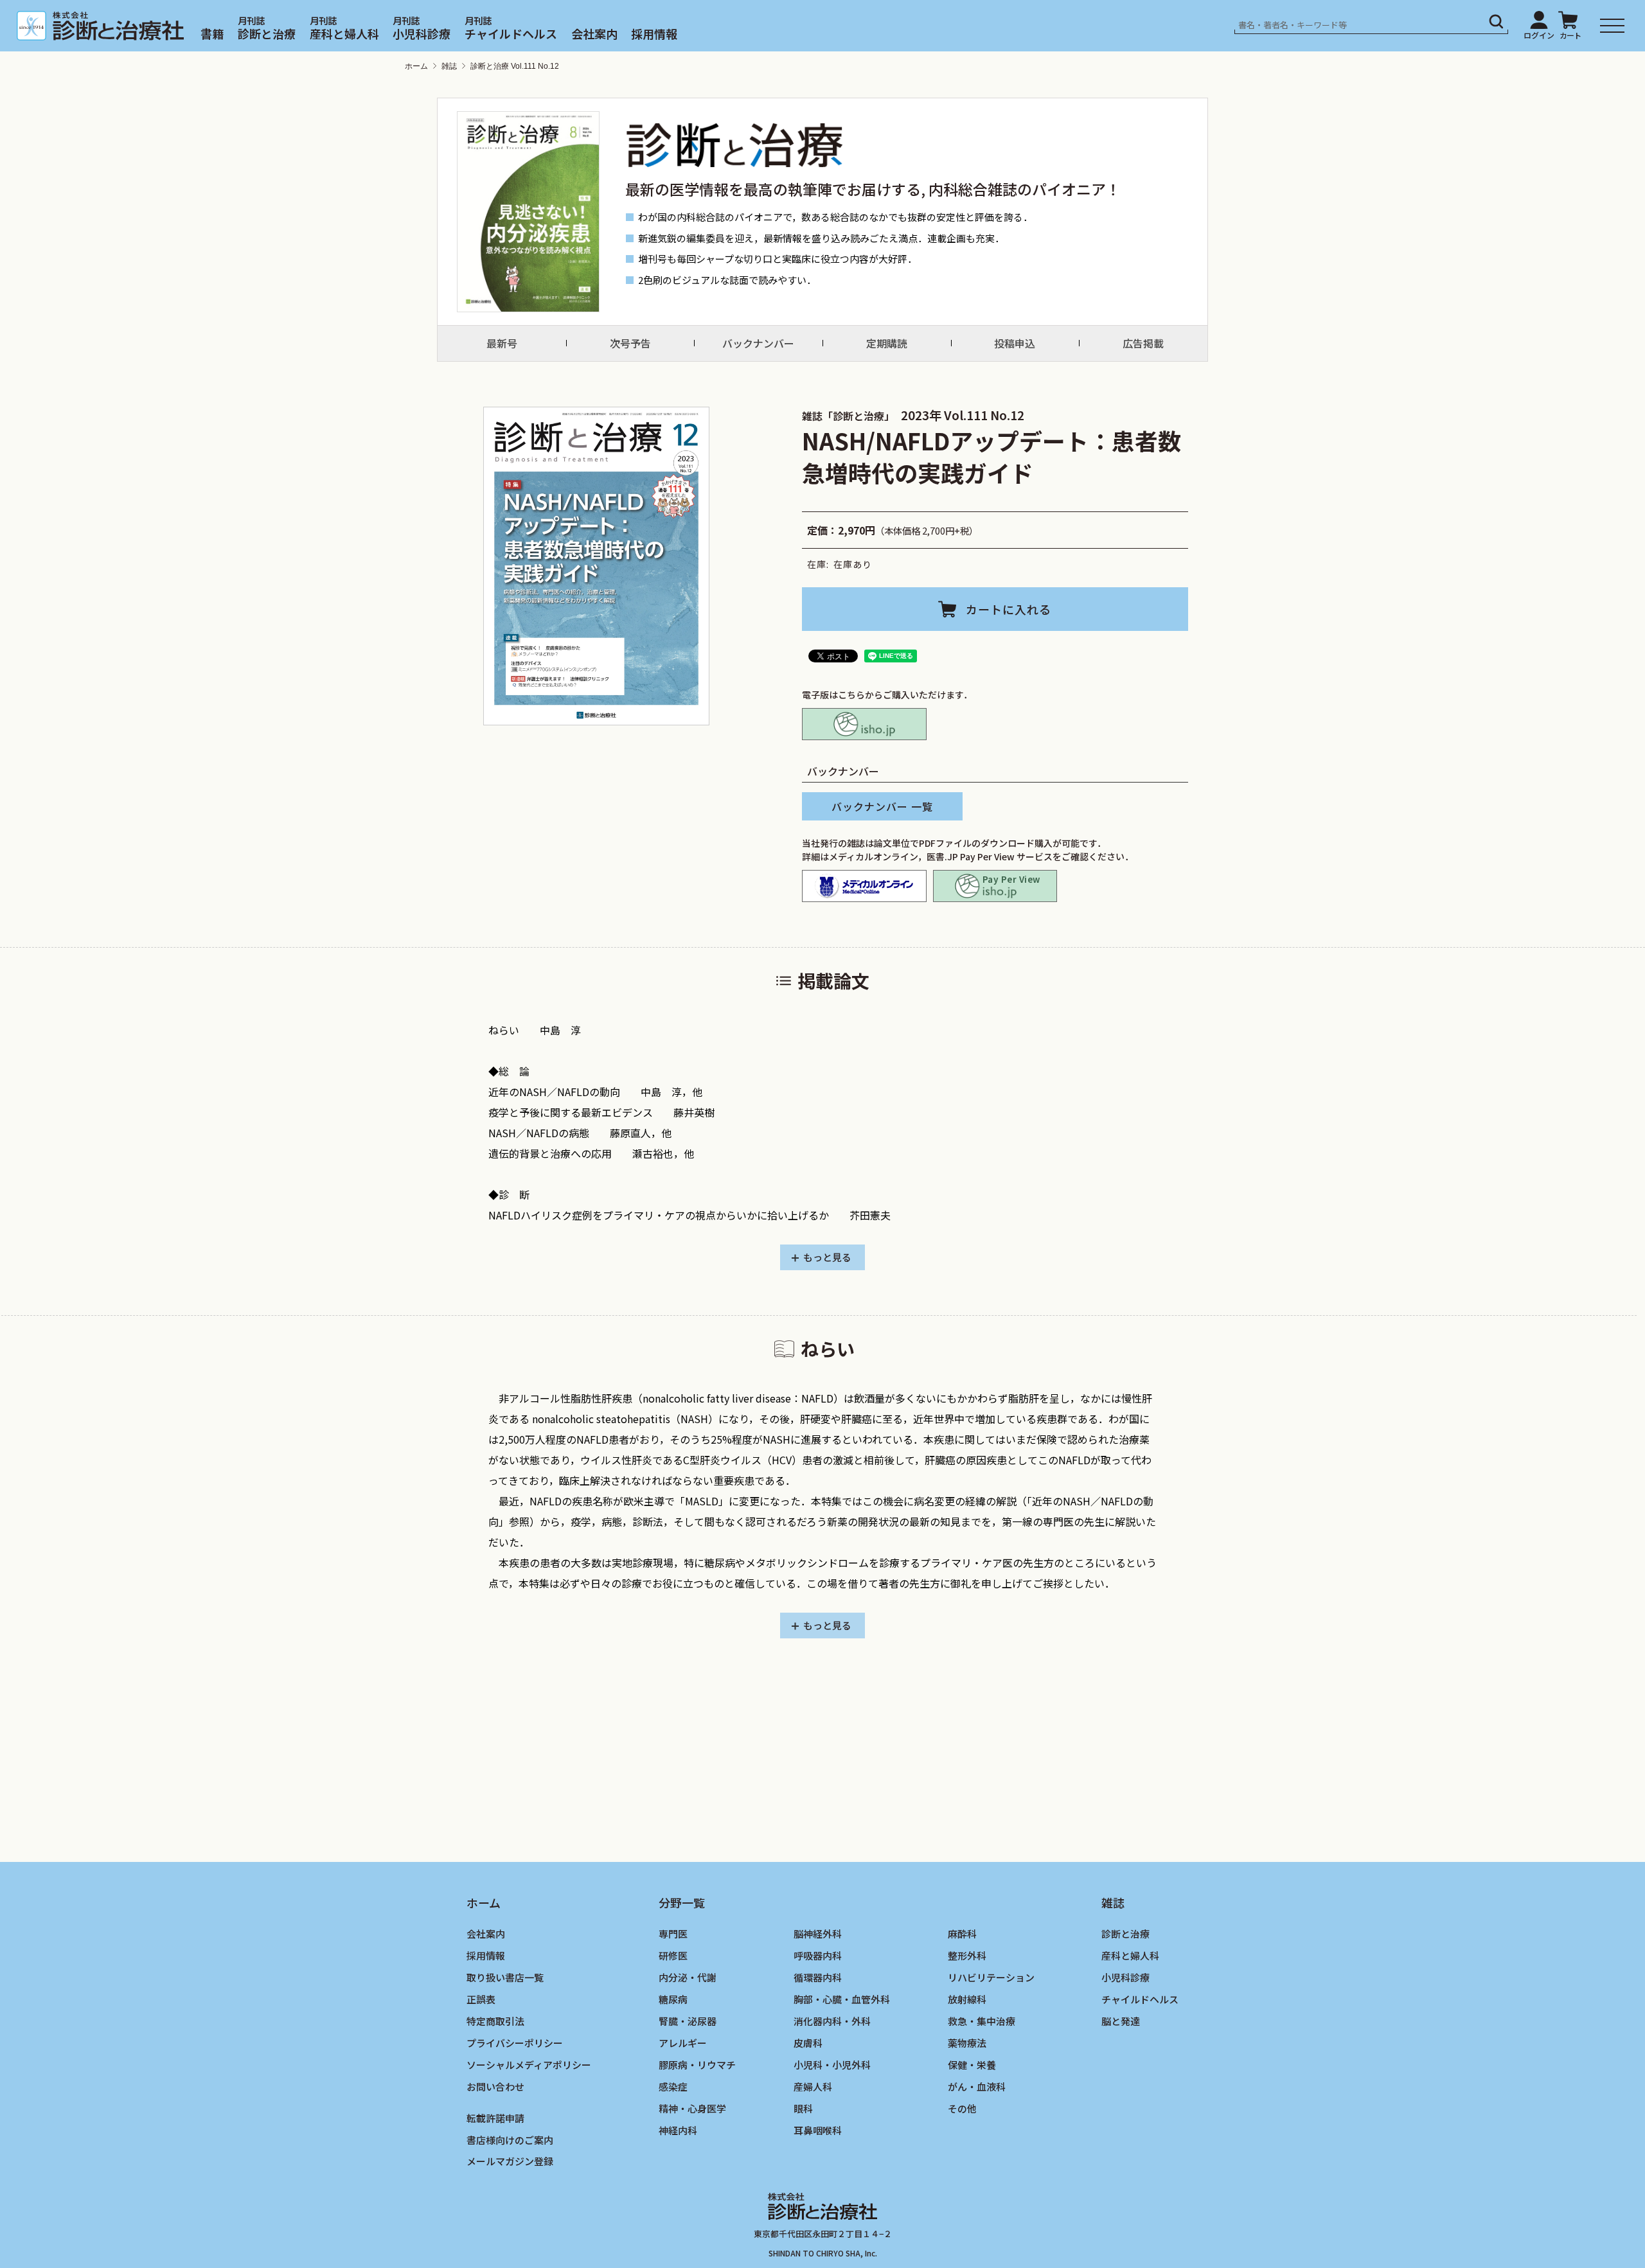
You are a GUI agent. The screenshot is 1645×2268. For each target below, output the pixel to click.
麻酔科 (962, 1934)
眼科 (803, 2108)
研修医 (673, 1955)
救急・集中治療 (982, 2020)
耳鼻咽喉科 (818, 2130)
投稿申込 (1015, 343)
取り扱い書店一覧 (505, 1977)
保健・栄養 (972, 2064)
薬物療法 (967, 2042)
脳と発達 (1121, 2020)
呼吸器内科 (818, 1955)
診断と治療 (267, 33)
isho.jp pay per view (995, 886)
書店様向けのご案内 (510, 2139)
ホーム (416, 66)
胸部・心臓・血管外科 (842, 1998)
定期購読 (887, 343)
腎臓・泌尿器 (688, 2020)
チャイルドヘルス (511, 33)
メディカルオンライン (864, 886)
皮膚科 (808, 2042)
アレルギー (683, 2042)
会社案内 (594, 33)
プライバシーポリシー (515, 2042)
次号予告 (630, 343)
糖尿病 (673, 1998)
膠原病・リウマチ (697, 2064)
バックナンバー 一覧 (882, 806)
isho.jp (864, 724)
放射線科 (967, 1998)
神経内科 (678, 2130)
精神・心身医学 (692, 2108)
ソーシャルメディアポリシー (529, 2064)
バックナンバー (758, 343)
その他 (962, 2108)
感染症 (673, 2086)
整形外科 (967, 1955)
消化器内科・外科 (832, 2020)
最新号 (502, 343)
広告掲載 (1143, 343)
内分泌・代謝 (688, 1977)
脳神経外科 (818, 1934)
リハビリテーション (991, 1977)
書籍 (212, 33)
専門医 (673, 1934)
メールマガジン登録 (510, 2161)
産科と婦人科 (344, 33)
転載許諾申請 (495, 2117)
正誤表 (481, 1998)
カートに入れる (1009, 609)
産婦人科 (813, 2086)
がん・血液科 (977, 2086)
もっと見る (827, 1257)
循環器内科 (818, 1977)
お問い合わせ (495, 2086)
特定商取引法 (495, 2020)
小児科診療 (422, 33)
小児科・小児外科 (832, 2064)
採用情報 (654, 33)
